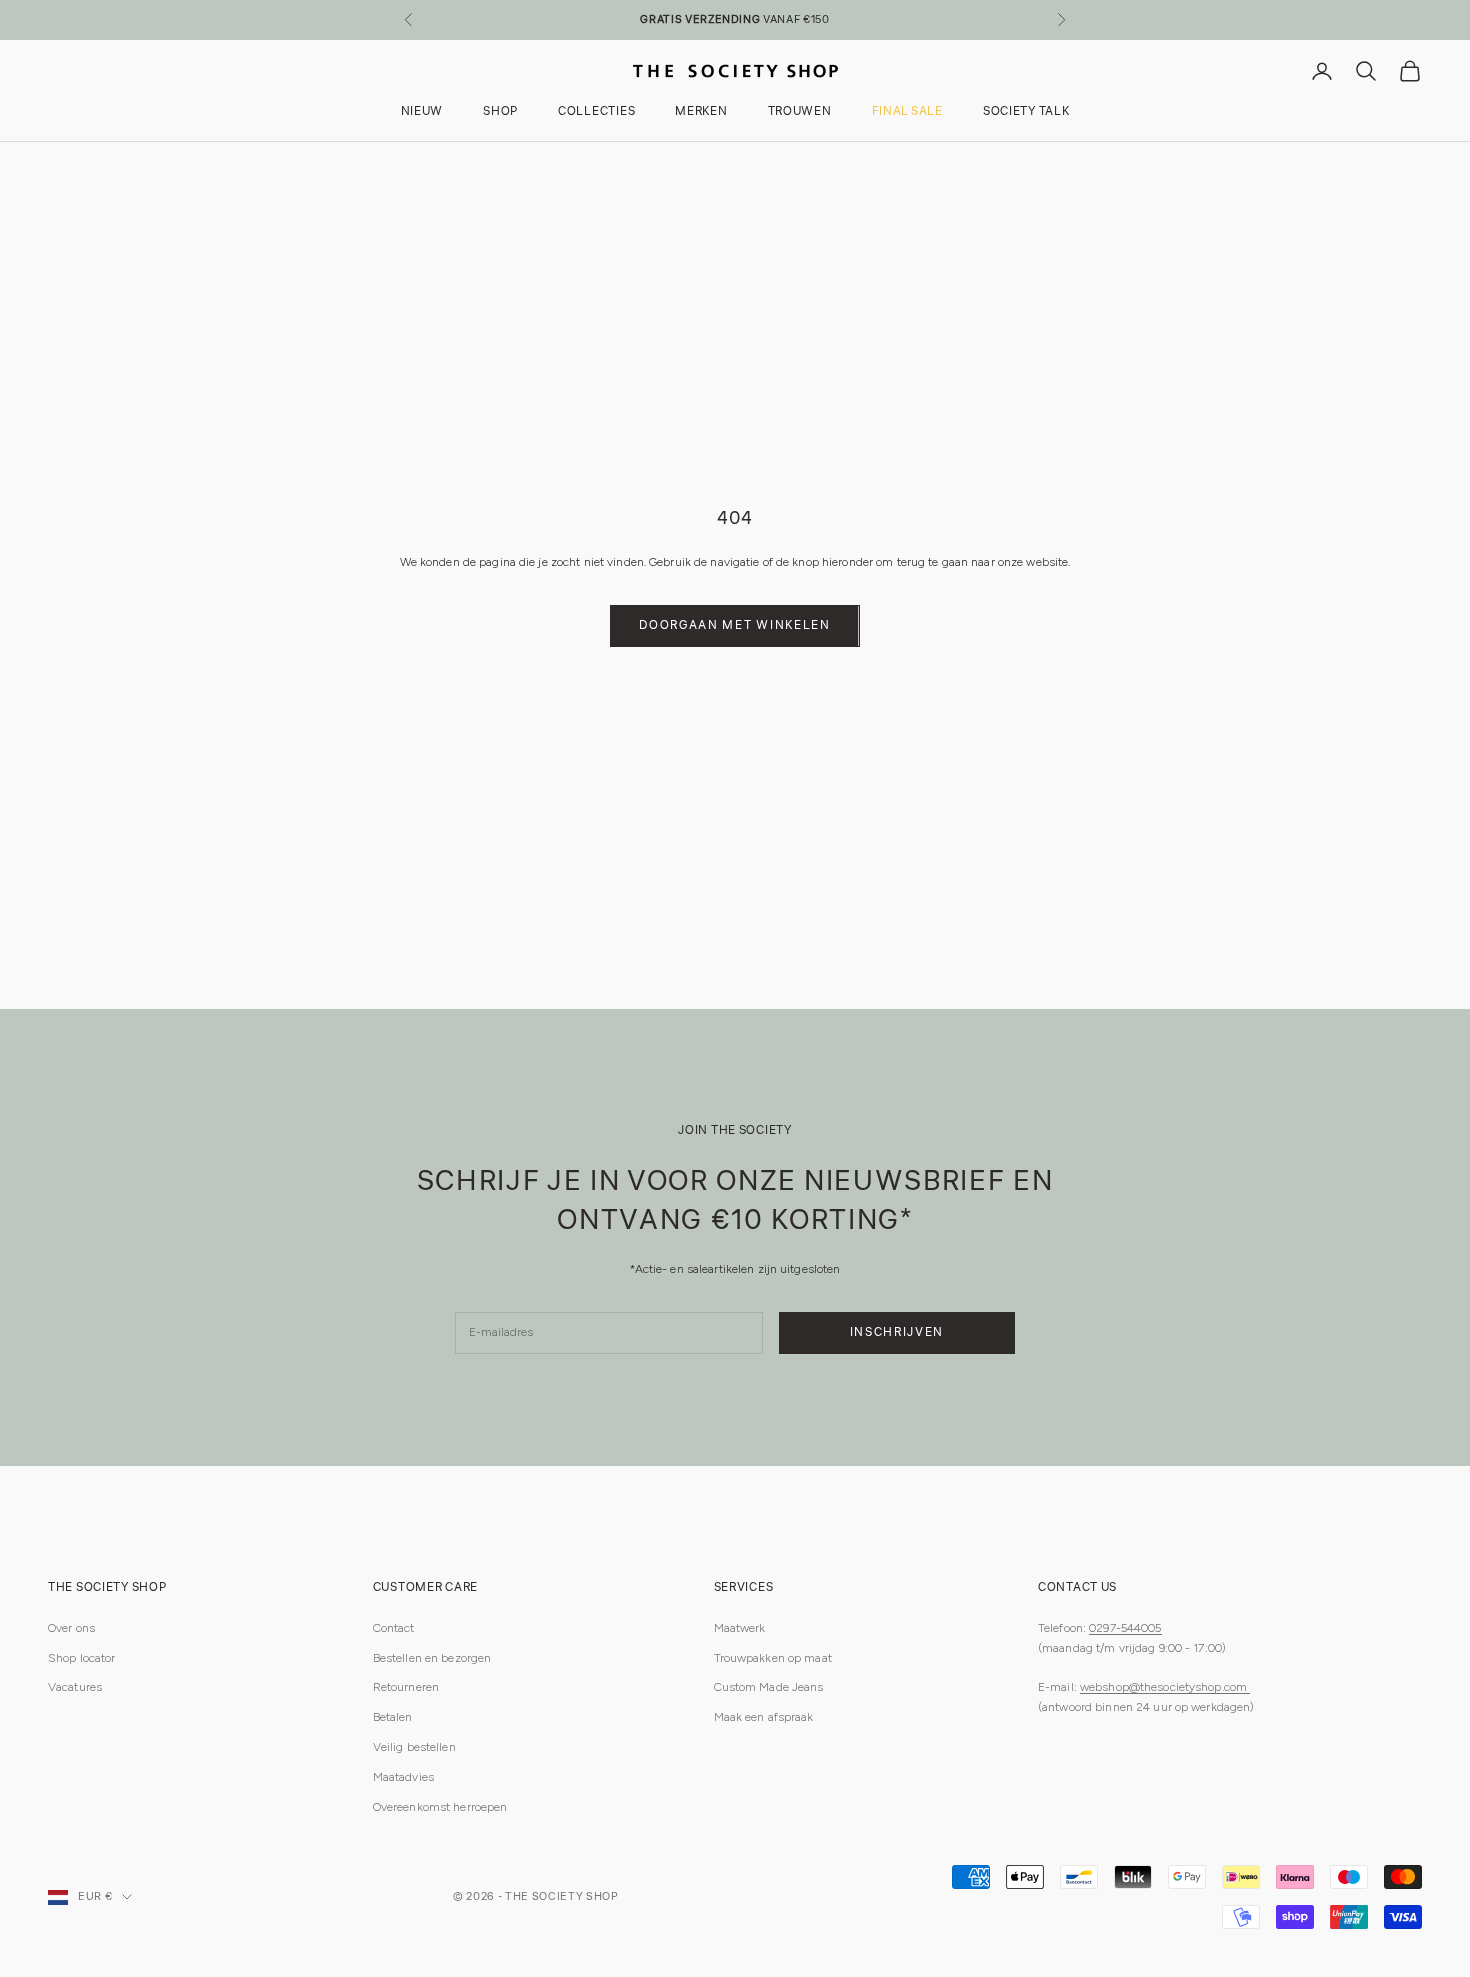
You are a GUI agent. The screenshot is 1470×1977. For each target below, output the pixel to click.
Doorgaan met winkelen (734, 625)
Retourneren (406, 1687)
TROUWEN (800, 112)
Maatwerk (740, 1628)
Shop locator (81, 1658)
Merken (701, 112)
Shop (500, 112)
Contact (394, 1628)
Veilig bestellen (414, 1747)
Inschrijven (897, 1332)
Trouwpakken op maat (773, 1658)
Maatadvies (403, 1777)
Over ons (71, 1628)
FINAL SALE (907, 112)
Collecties (596, 112)
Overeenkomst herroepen (440, 1807)
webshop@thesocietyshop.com (1165, 1687)
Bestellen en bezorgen (432, 1658)
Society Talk (1026, 112)
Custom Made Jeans (769, 1687)
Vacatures (75, 1687)
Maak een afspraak (764, 1717)
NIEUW (422, 112)
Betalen (393, 1717)
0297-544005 (1125, 1628)
